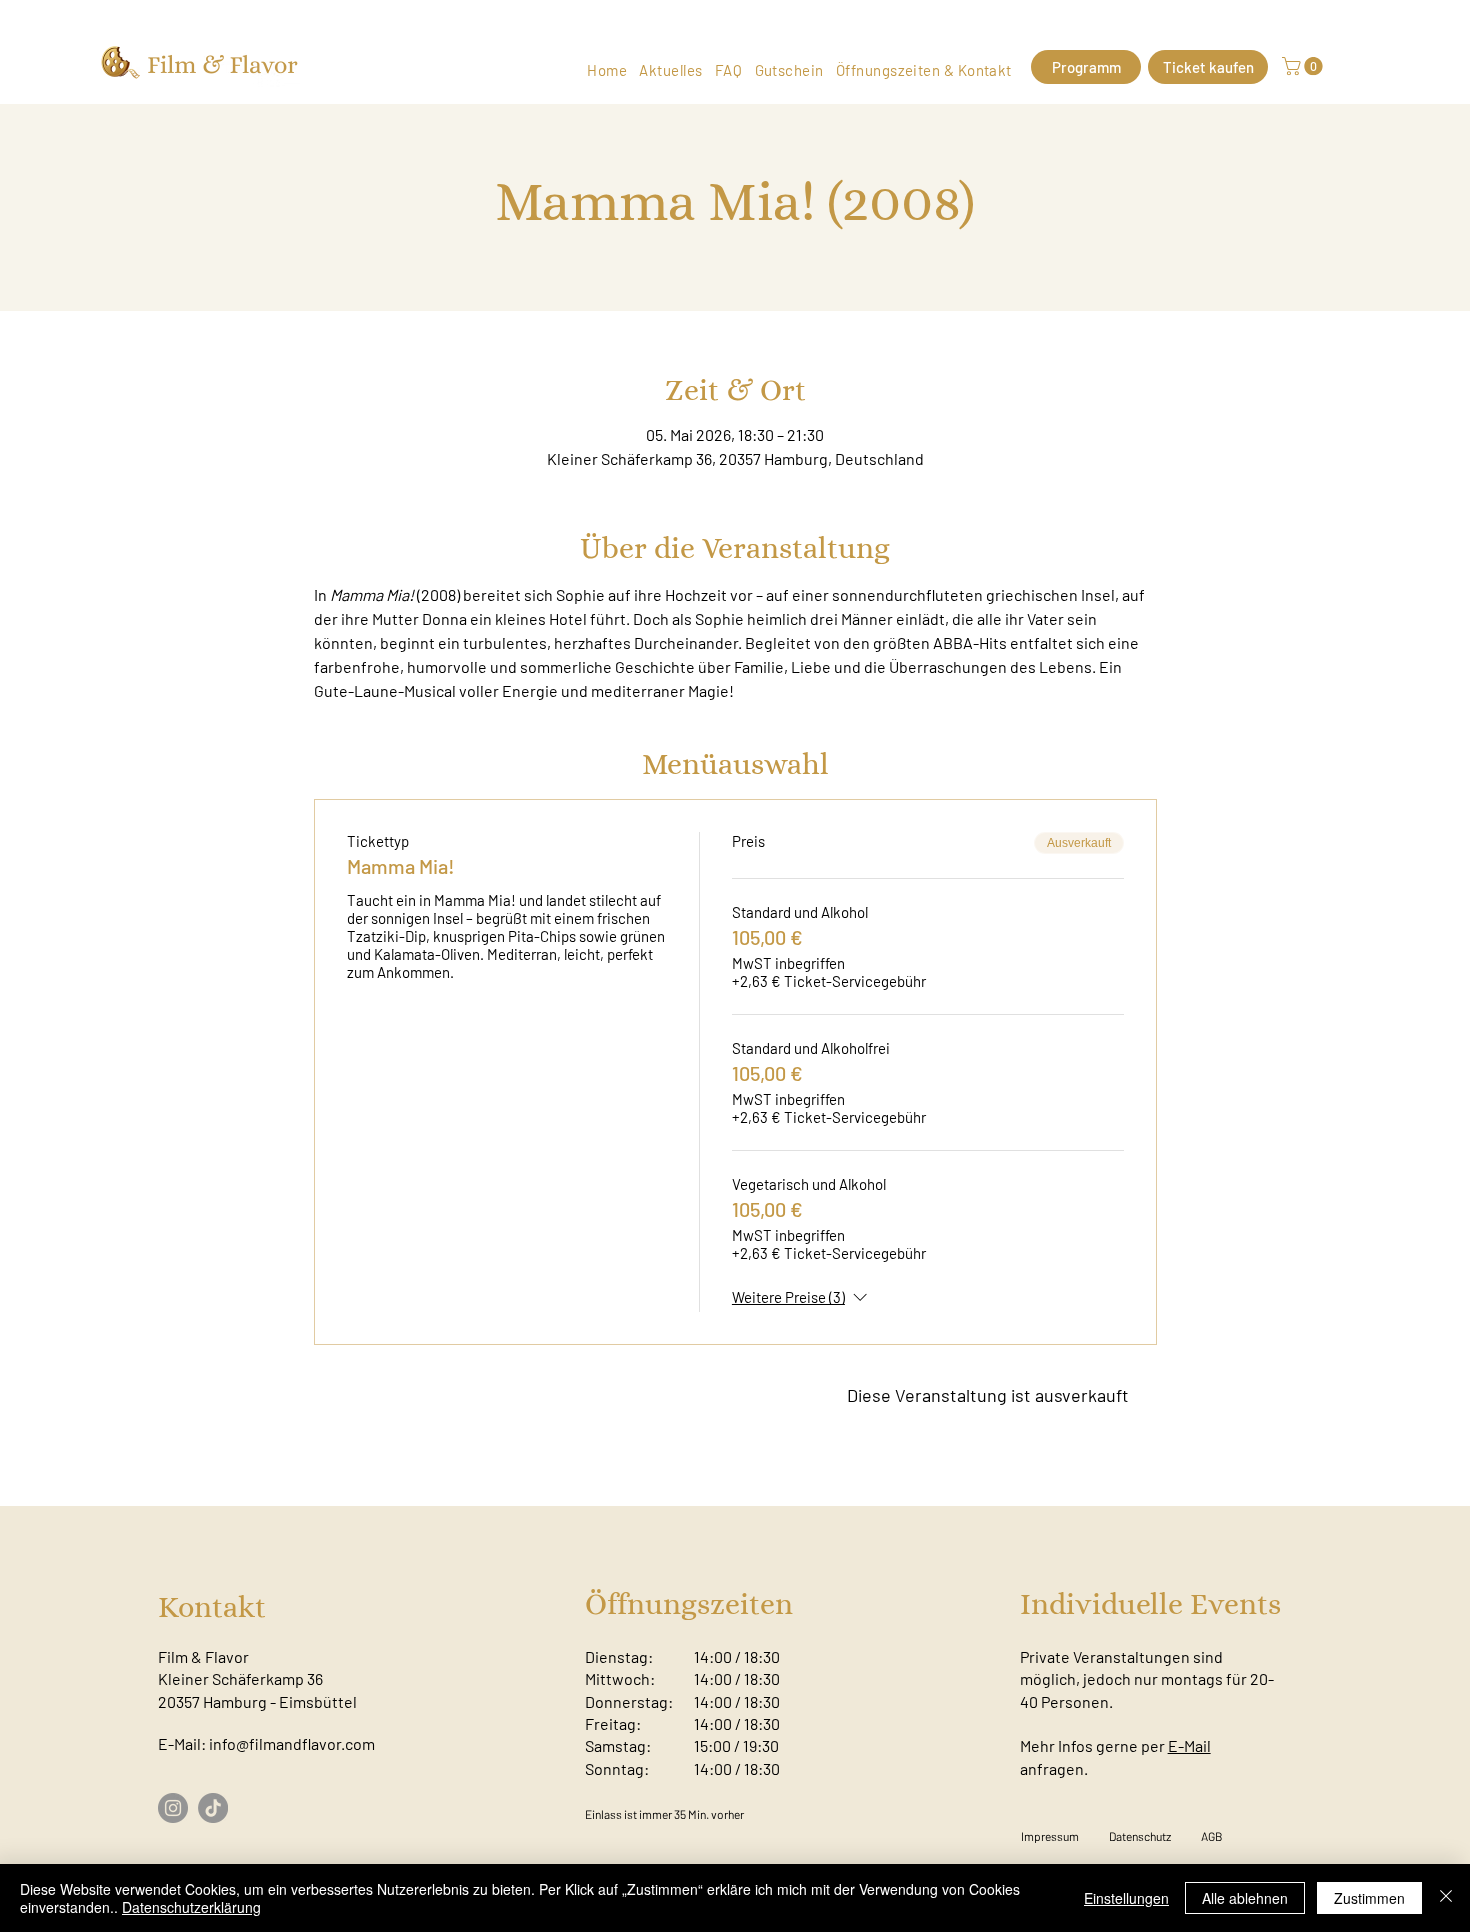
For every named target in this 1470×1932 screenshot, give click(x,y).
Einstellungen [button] (1126, 1898)
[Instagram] (173, 1808)
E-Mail (1189, 1745)
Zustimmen (1369, 1898)
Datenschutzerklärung (191, 1907)
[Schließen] (1446, 1898)
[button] (1304, 66)
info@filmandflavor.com (292, 1743)
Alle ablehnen (1245, 1898)
